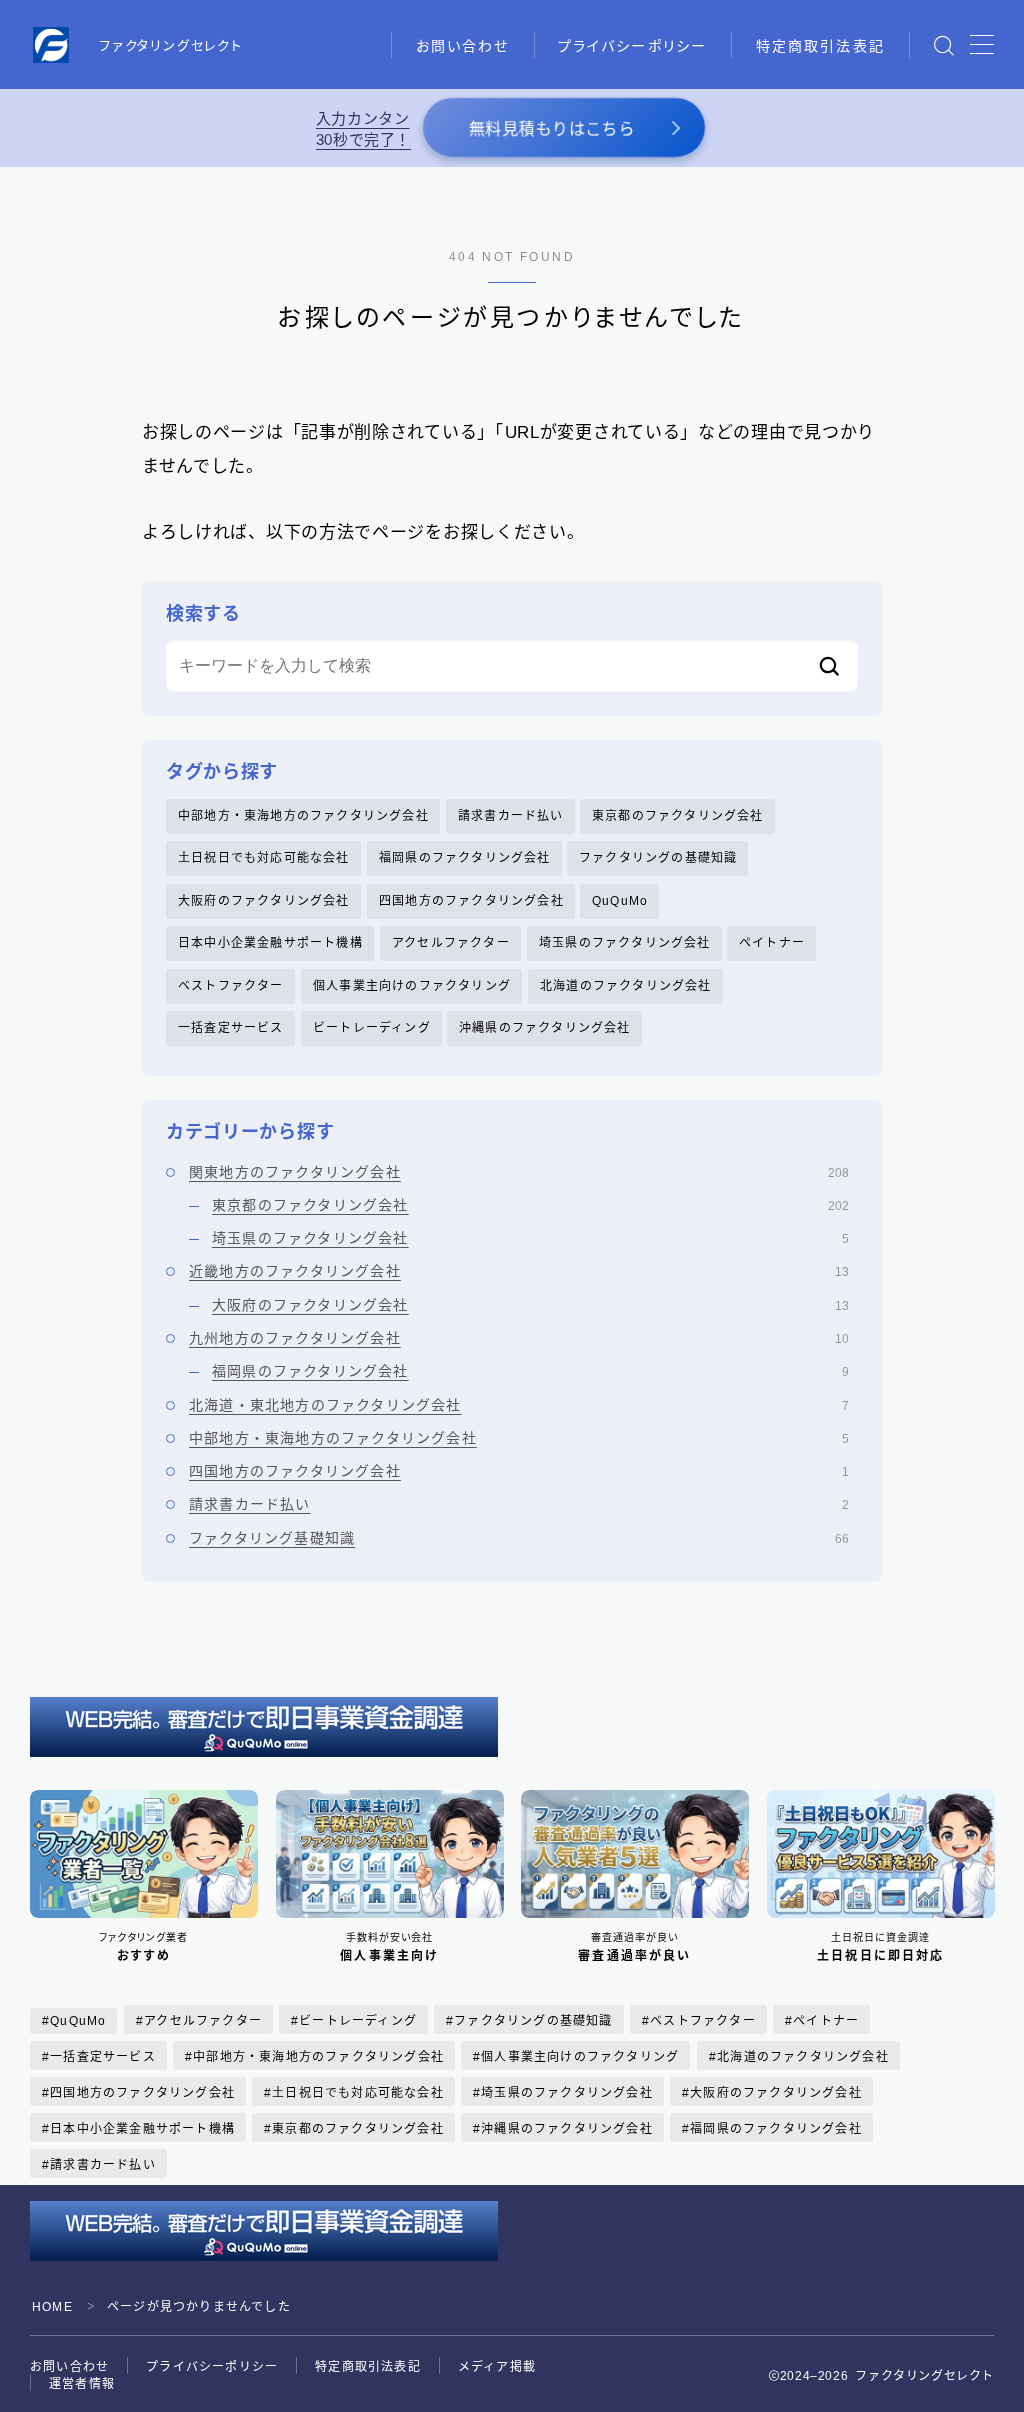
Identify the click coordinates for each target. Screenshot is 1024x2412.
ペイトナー (772, 943)
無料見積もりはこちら (552, 129)
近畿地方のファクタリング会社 (519, 1271)
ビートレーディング (372, 1028)
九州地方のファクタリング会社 (519, 1338)
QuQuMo (620, 901)
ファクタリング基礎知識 (519, 1538)
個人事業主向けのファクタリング (412, 986)
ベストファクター (231, 986)
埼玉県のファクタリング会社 (625, 943)
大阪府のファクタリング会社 (264, 901)
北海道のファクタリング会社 (626, 986)
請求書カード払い (511, 816)
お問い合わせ (463, 46)
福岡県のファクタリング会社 (465, 858)
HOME (52, 2307)
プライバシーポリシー (632, 46)
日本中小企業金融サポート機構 (270, 943)
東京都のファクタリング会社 (678, 816)
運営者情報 (82, 2384)
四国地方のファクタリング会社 (471, 901)
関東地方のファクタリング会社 (519, 1172)
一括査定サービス (231, 1028)
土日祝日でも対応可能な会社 (264, 858)
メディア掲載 (497, 2367)
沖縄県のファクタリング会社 (545, 1028)
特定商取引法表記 (820, 46)
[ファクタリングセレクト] (51, 45)
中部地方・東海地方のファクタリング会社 (303, 816)
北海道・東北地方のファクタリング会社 (519, 1405)
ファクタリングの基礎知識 (658, 858)
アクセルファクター (451, 943)
